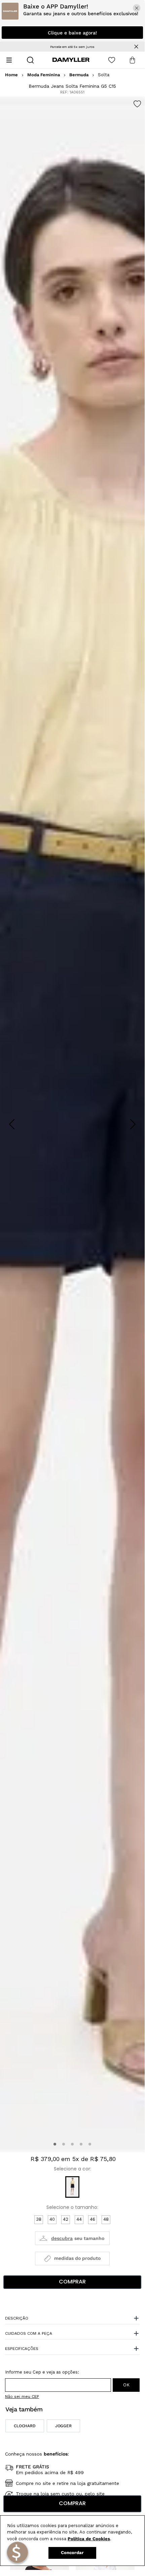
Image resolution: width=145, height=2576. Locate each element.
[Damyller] (71, 60)
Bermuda (79, 75)
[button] (55, 2144)
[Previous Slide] (12, 1124)
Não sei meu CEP (22, 2397)
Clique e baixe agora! (72, 33)
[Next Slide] (133, 1124)
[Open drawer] (9, 60)
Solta (104, 75)
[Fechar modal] (137, 8)
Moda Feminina (44, 75)
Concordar (72, 2553)
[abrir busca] (30, 60)
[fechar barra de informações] (136, 47)
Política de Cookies (89, 2539)
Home (11, 75)
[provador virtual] (72, 2238)
